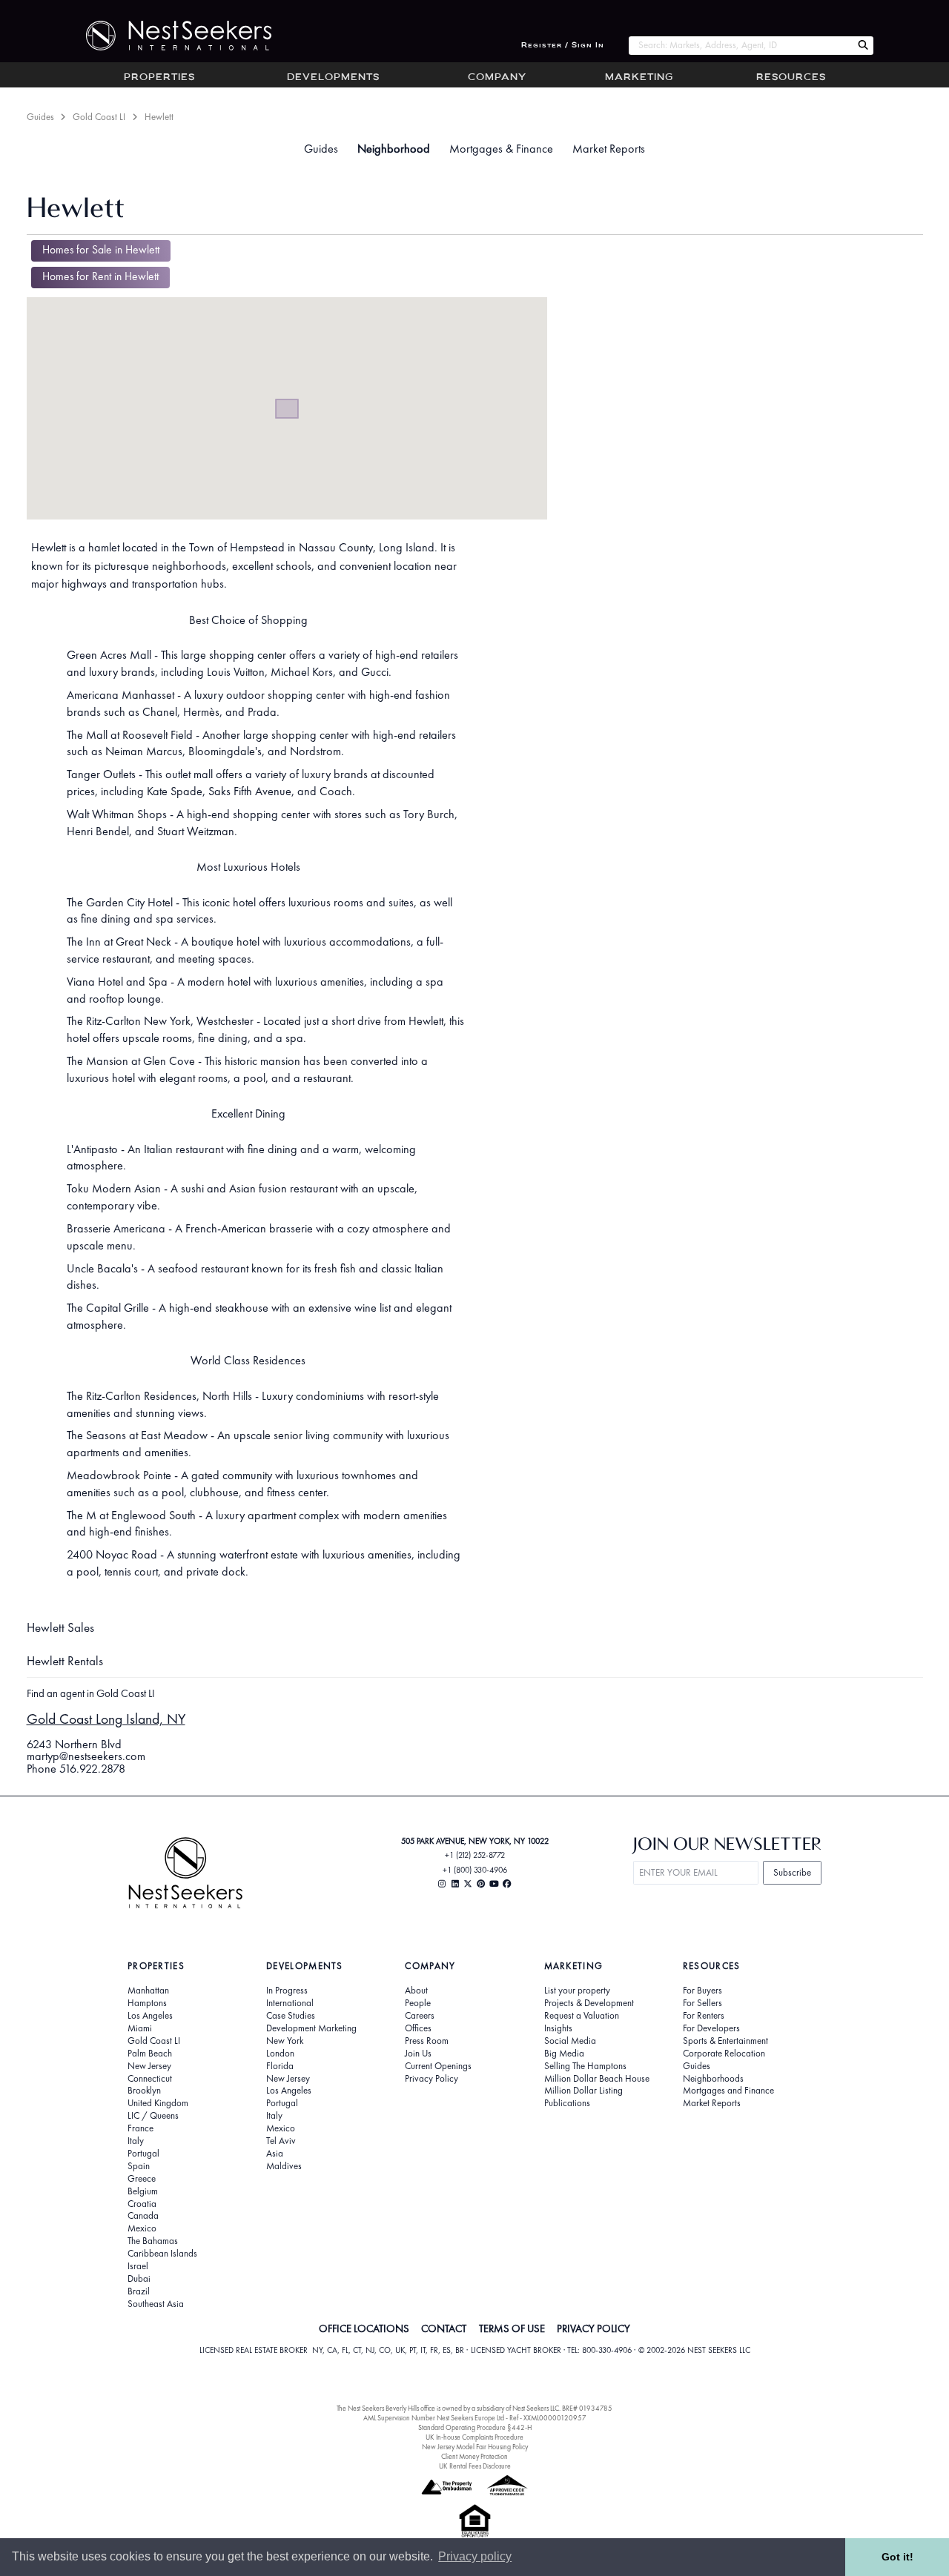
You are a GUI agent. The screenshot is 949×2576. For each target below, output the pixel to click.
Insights (558, 2028)
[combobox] (740, 46)
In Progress (287, 1991)
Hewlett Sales (60, 1627)
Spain (139, 2166)
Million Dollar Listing (583, 2091)
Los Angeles (150, 2016)
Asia (275, 2154)
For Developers (711, 2028)
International (290, 2003)
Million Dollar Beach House (597, 2079)
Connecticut (150, 2079)
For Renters (704, 2016)
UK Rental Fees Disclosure (475, 2466)
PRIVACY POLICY (593, 2328)
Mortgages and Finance (728, 2091)
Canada (143, 2216)
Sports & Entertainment (725, 2041)
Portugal (143, 2154)
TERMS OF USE (512, 2328)
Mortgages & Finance (501, 149)
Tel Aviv (281, 2141)
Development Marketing (311, 2028)
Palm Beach (150, 2054)
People (418, 2003)
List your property (577, 1991)
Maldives (284, 2166)
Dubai (139, 2279)
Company (497, 78)
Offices (418, 2028)
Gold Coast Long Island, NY (106, 1719)
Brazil (139, 2291)
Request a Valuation (582, 2016)
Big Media (564, 2054)
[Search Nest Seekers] (863, 46)
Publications (567, 2103)
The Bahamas (153, 2241)
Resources (791, 78)
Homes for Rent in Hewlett (100, 276)
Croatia (142, 2204)
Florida (280, 2066)
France (140, 2128)
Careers (420, 2016)
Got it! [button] (897, 2557)
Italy (136, 2141)
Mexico (142, 2228)
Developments (333, 78)
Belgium (143, 2191)
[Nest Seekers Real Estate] (169, 36)
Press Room (427, 2041)
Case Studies (291, 2016)
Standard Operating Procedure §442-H (475, 2427)
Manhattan (148, 1991)
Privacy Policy (431, 2079)
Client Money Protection (474, 2456)
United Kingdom (158, 2103)
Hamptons (147, 2003)
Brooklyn (144, 2091)
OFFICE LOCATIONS (364, 2328)
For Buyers (702, 1991)
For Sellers (702, 2003)
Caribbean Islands (162, 2254)
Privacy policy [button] (475, 2556)
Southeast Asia (156, 2304)
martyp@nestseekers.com (86, 1756)
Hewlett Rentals (65, 1661)
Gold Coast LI (99, 117)
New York (285, 2041)
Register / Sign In (563, 46)
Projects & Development (589, 2003)
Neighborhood (394, 149)
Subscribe (792, 1872)
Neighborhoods (713, 2079)
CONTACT (444, 2328)
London (280, 2054)
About (416, 1991)
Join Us (418, 2054)
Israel (138, 2266)
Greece (142, 2179)
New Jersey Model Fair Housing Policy (475, 2447)
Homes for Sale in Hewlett (101, 250)
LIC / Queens (153, 2116)
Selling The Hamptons (585, 2066)
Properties (159, 78)
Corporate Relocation (724, 2054)
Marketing (639, 78)
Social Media (570, 2041)
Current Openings (438, 2066)
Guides (40, 117)
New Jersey (149, 2066)
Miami (140, 2028)
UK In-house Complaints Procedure (474, 2437)
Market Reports (609, 149)
